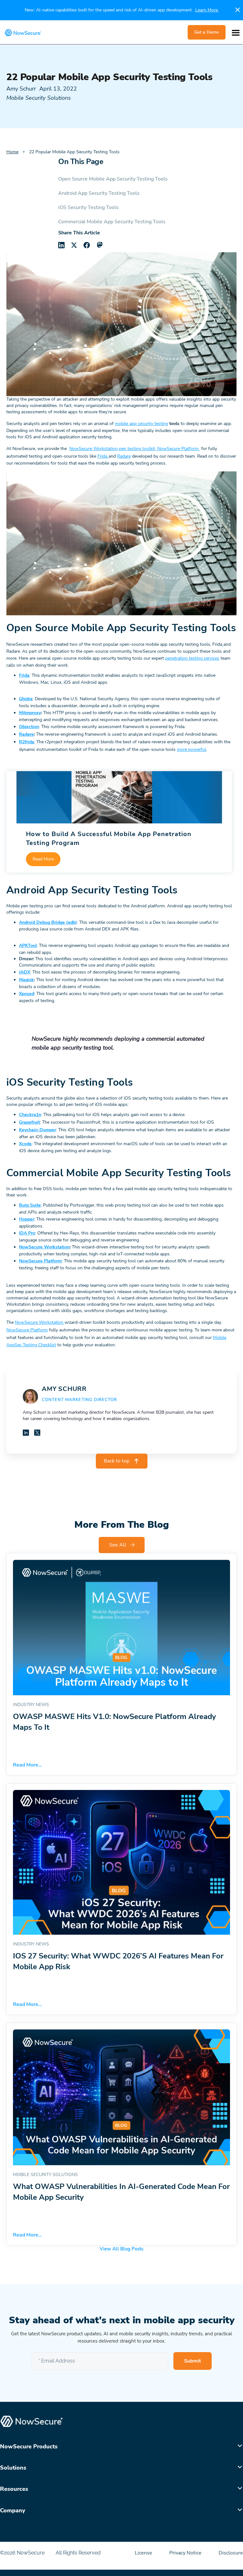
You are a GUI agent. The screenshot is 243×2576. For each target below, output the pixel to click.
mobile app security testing (141, 424)
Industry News (31, 1705)
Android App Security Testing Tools (99, 193)
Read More (43, 859)
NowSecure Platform (27, 1330)
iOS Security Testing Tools (88, 207)
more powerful (192, 749)
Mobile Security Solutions (39, 98)
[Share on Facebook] (87, 245)
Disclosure (231, 2553)
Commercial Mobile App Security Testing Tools (112, 222)
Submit (193, 2361)
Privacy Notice (186, 2553)
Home (12, 152)
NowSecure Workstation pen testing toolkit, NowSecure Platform (135, 449)
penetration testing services (192, 658)
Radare (124, 456)
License (144, 2553)
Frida (102, 456)
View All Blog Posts (121, 2249)
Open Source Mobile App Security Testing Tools (113, 179)
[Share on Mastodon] (99, 245)
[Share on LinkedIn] (61, 245)
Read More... (28, 1765)
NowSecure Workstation (40, 1322)
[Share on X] (74, 245)
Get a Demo (207, 32)
